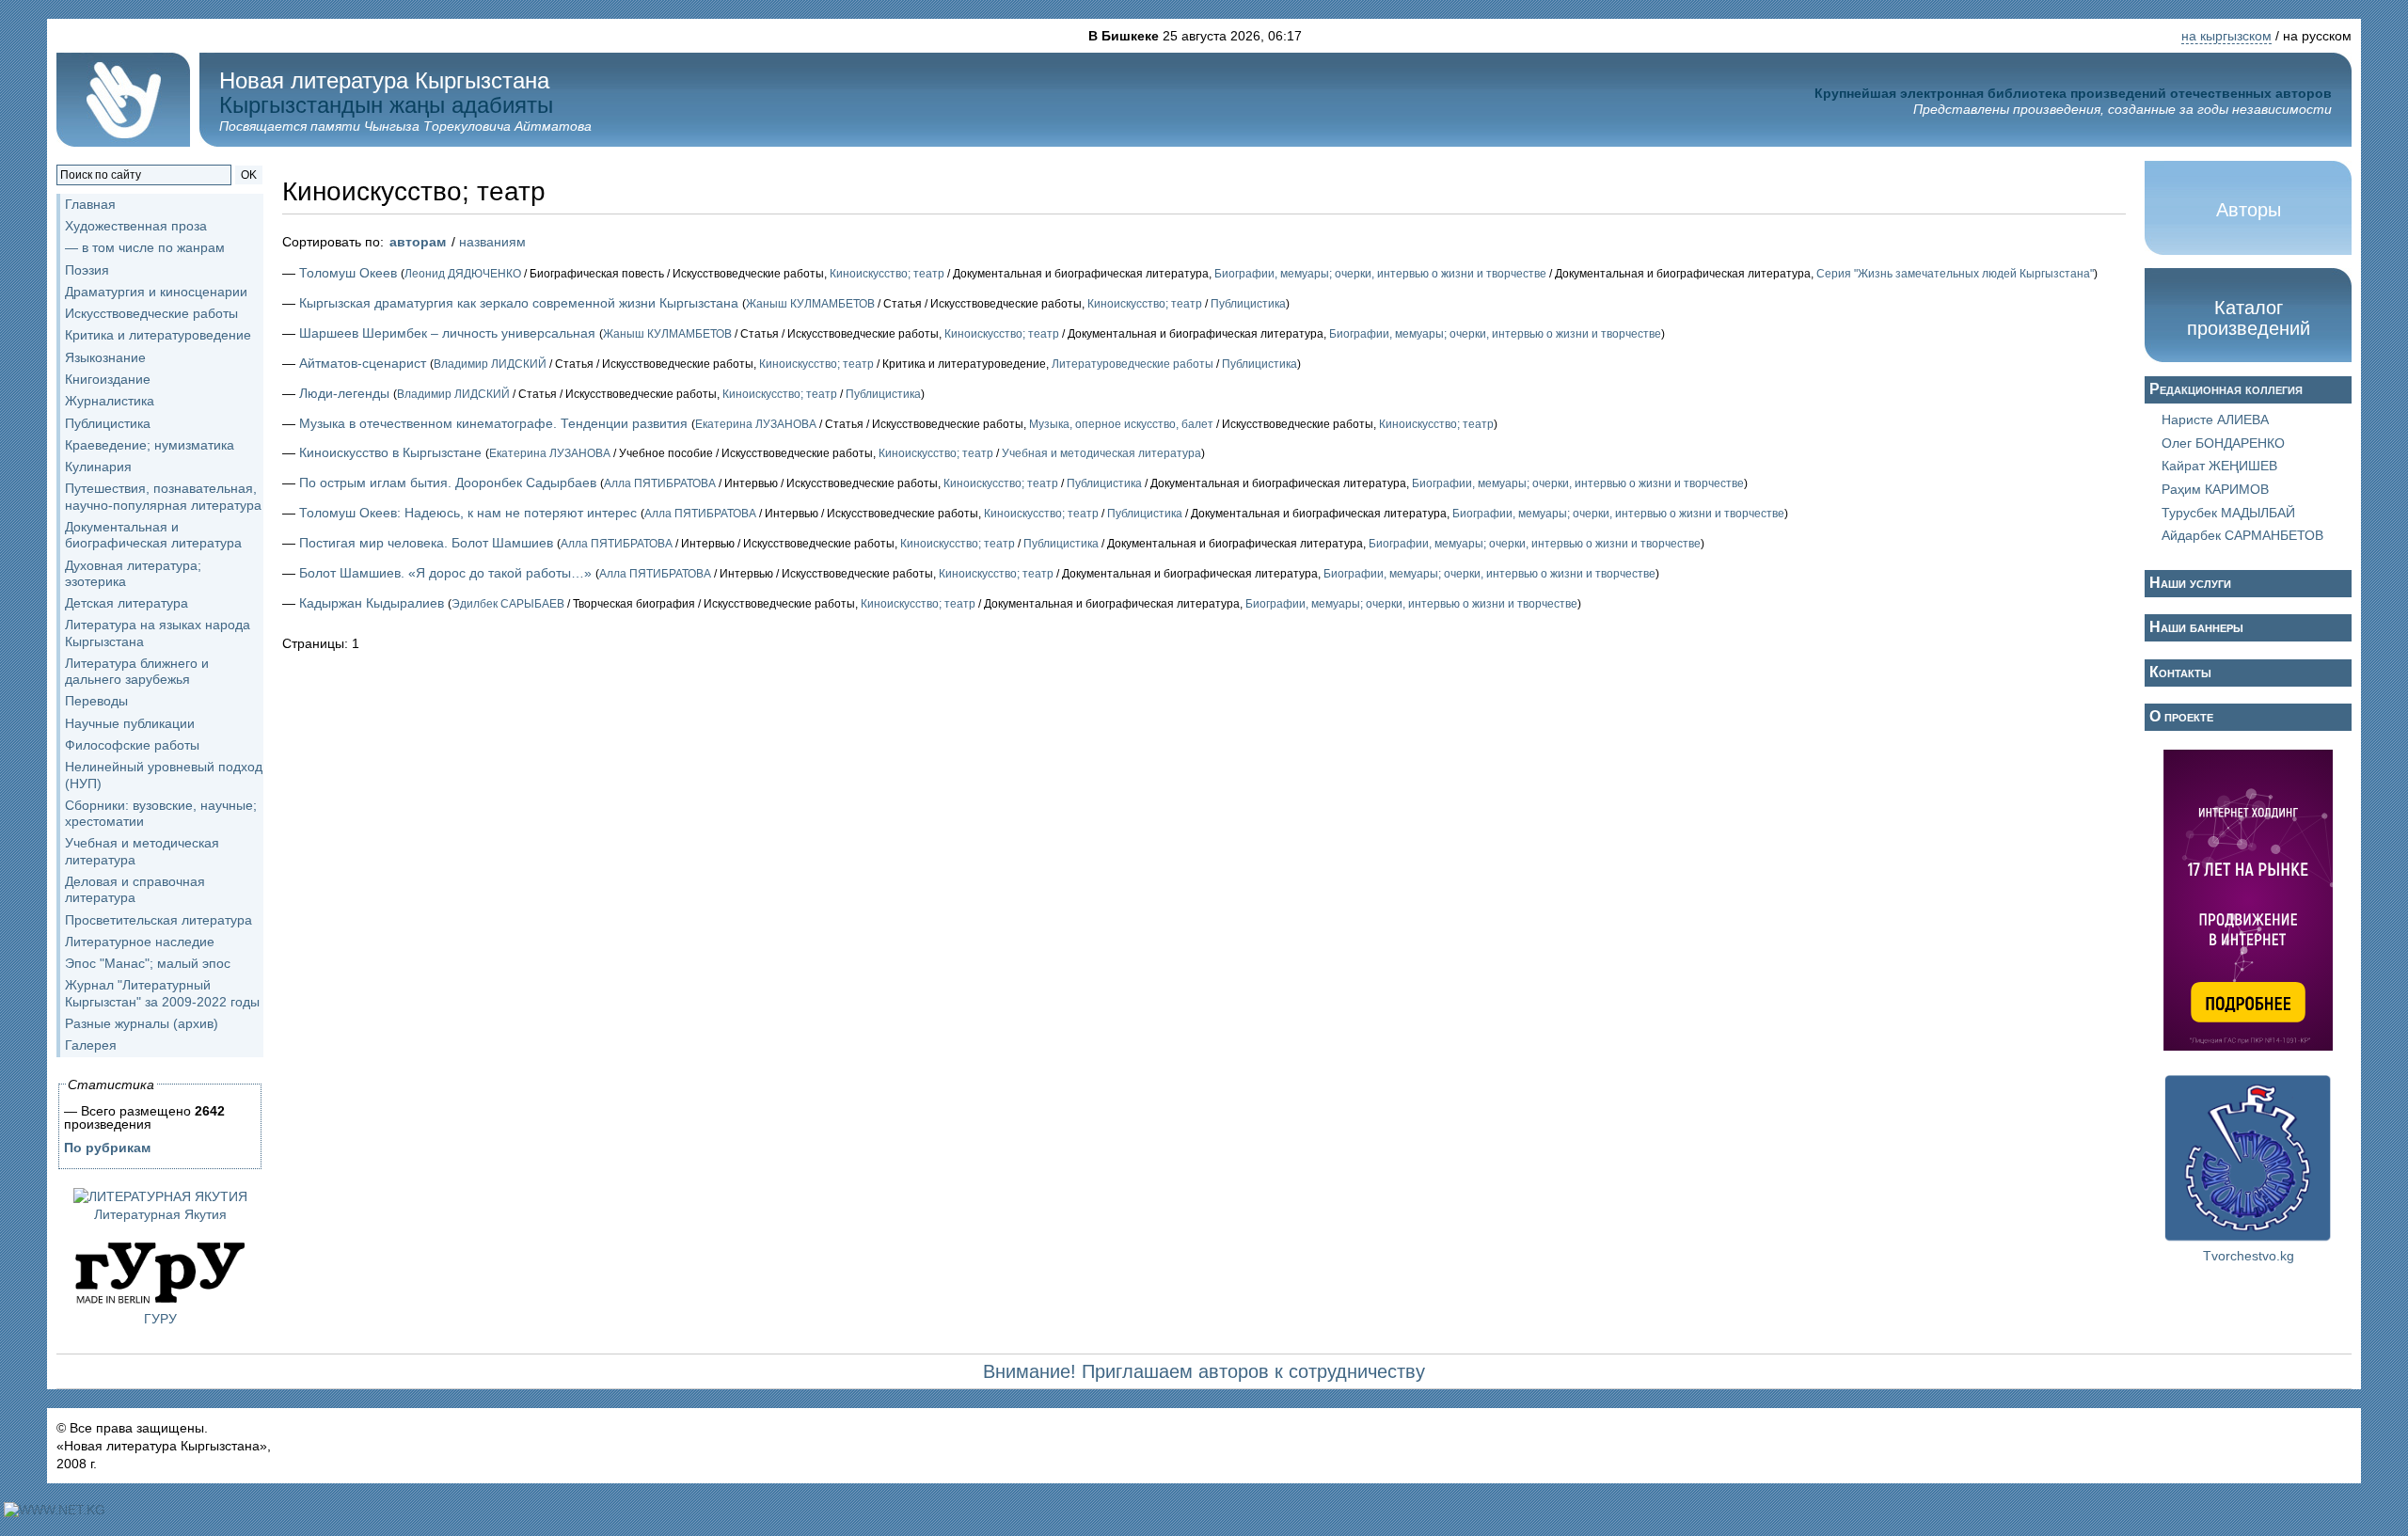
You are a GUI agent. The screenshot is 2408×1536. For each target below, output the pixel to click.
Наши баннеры (2196, 627)
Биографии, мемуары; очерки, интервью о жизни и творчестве (1380, 274)
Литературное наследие (140, 942)
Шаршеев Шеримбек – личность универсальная (447, 333)
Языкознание (105, 357)
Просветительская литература (158, 920)
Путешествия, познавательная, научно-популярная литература (163, 496)
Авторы (2249, 210)
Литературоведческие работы (1133, 364)
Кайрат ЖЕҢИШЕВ (2219, 466)
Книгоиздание (108, 379)
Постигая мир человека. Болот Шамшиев (426, 543)
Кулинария (98, 467)
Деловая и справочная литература (135, 889)
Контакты (2180, 672)
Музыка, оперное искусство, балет (1121, 424)
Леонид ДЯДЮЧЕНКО (463, 274)
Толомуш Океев (348, 273)
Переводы (96, 701)
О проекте (2181, 716)
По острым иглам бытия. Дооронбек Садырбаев (448, 483)
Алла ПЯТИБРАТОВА (660, 483)
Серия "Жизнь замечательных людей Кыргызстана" (1955, 274)
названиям (492, 242)
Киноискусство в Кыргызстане (390, 452)
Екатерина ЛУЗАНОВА (756, 424)
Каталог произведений (2249, 318)
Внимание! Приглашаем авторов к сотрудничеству (1204, 1371)
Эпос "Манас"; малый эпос (148, 963)
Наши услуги (2190, 583)
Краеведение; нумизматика (150, 445)
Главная (90, 204)
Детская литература (127, 603)
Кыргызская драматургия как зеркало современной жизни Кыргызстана (519, 303)
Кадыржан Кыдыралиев (372, 603)
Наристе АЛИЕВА (2215, 420)
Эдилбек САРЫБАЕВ (508, 604)
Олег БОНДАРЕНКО (2223, 443)
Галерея (91, 1045)
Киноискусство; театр (887, 274)
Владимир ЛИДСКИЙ (490, 364)
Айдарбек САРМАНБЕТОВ (2242, 535)
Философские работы (132, 745)
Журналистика (110, 401)
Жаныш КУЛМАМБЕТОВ (810, 304)
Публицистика (108, 423)
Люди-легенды (344, 393)
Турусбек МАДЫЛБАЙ (2228, 513)
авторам (418, 242)
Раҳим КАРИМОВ (2215, 489)
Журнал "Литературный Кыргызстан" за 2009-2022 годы (162, 993)
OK (249, 175)
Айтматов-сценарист (363, 363)
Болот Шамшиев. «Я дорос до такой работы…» (445, 573)
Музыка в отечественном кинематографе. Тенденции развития (493, 423)
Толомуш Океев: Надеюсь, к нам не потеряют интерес (468, 513)
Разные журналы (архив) (142, 1023)
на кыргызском (2226, 36)
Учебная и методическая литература (1101, 453)
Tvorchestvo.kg (2249, 1256)
